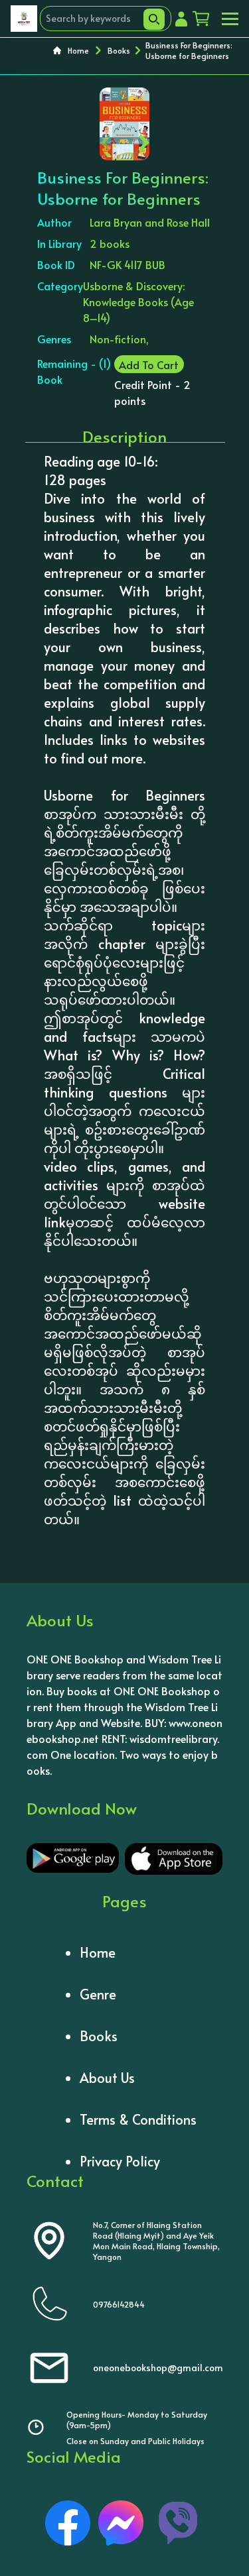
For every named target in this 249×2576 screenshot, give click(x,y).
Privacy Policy (120, 2161)
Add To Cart (149, 364)
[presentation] (106, 140)
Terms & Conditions (138, 2119)
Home (78, 50)
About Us (107, 2078)
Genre (98, 1994)
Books (119, 50)
